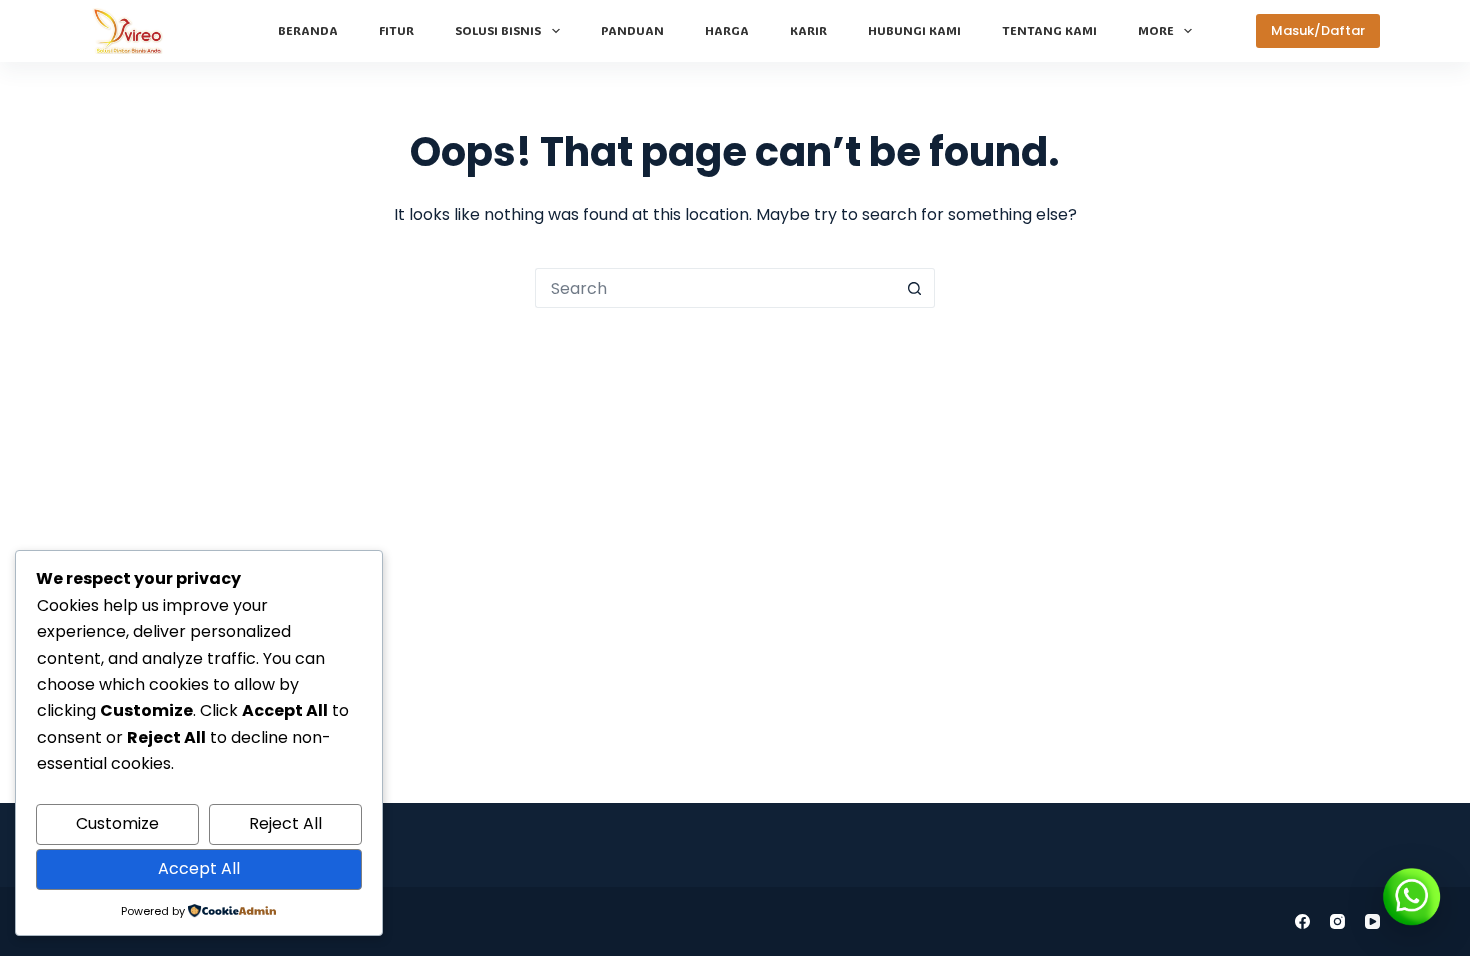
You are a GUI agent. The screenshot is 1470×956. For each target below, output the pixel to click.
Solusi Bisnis (498, 30)
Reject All (285, 823)
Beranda (308, 30)
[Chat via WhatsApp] (1411, 897)
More (1156, 30)
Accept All (199, 868)
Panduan (632, 30)
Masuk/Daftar (1318, 30)
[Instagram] (1337, 921)
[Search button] (915, 288)
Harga (727, 30)
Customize (117, 823)
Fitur (396, 30)
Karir (808, 30)
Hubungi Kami (914, 30)
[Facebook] (1302, 921)
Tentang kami (1049, 30)
